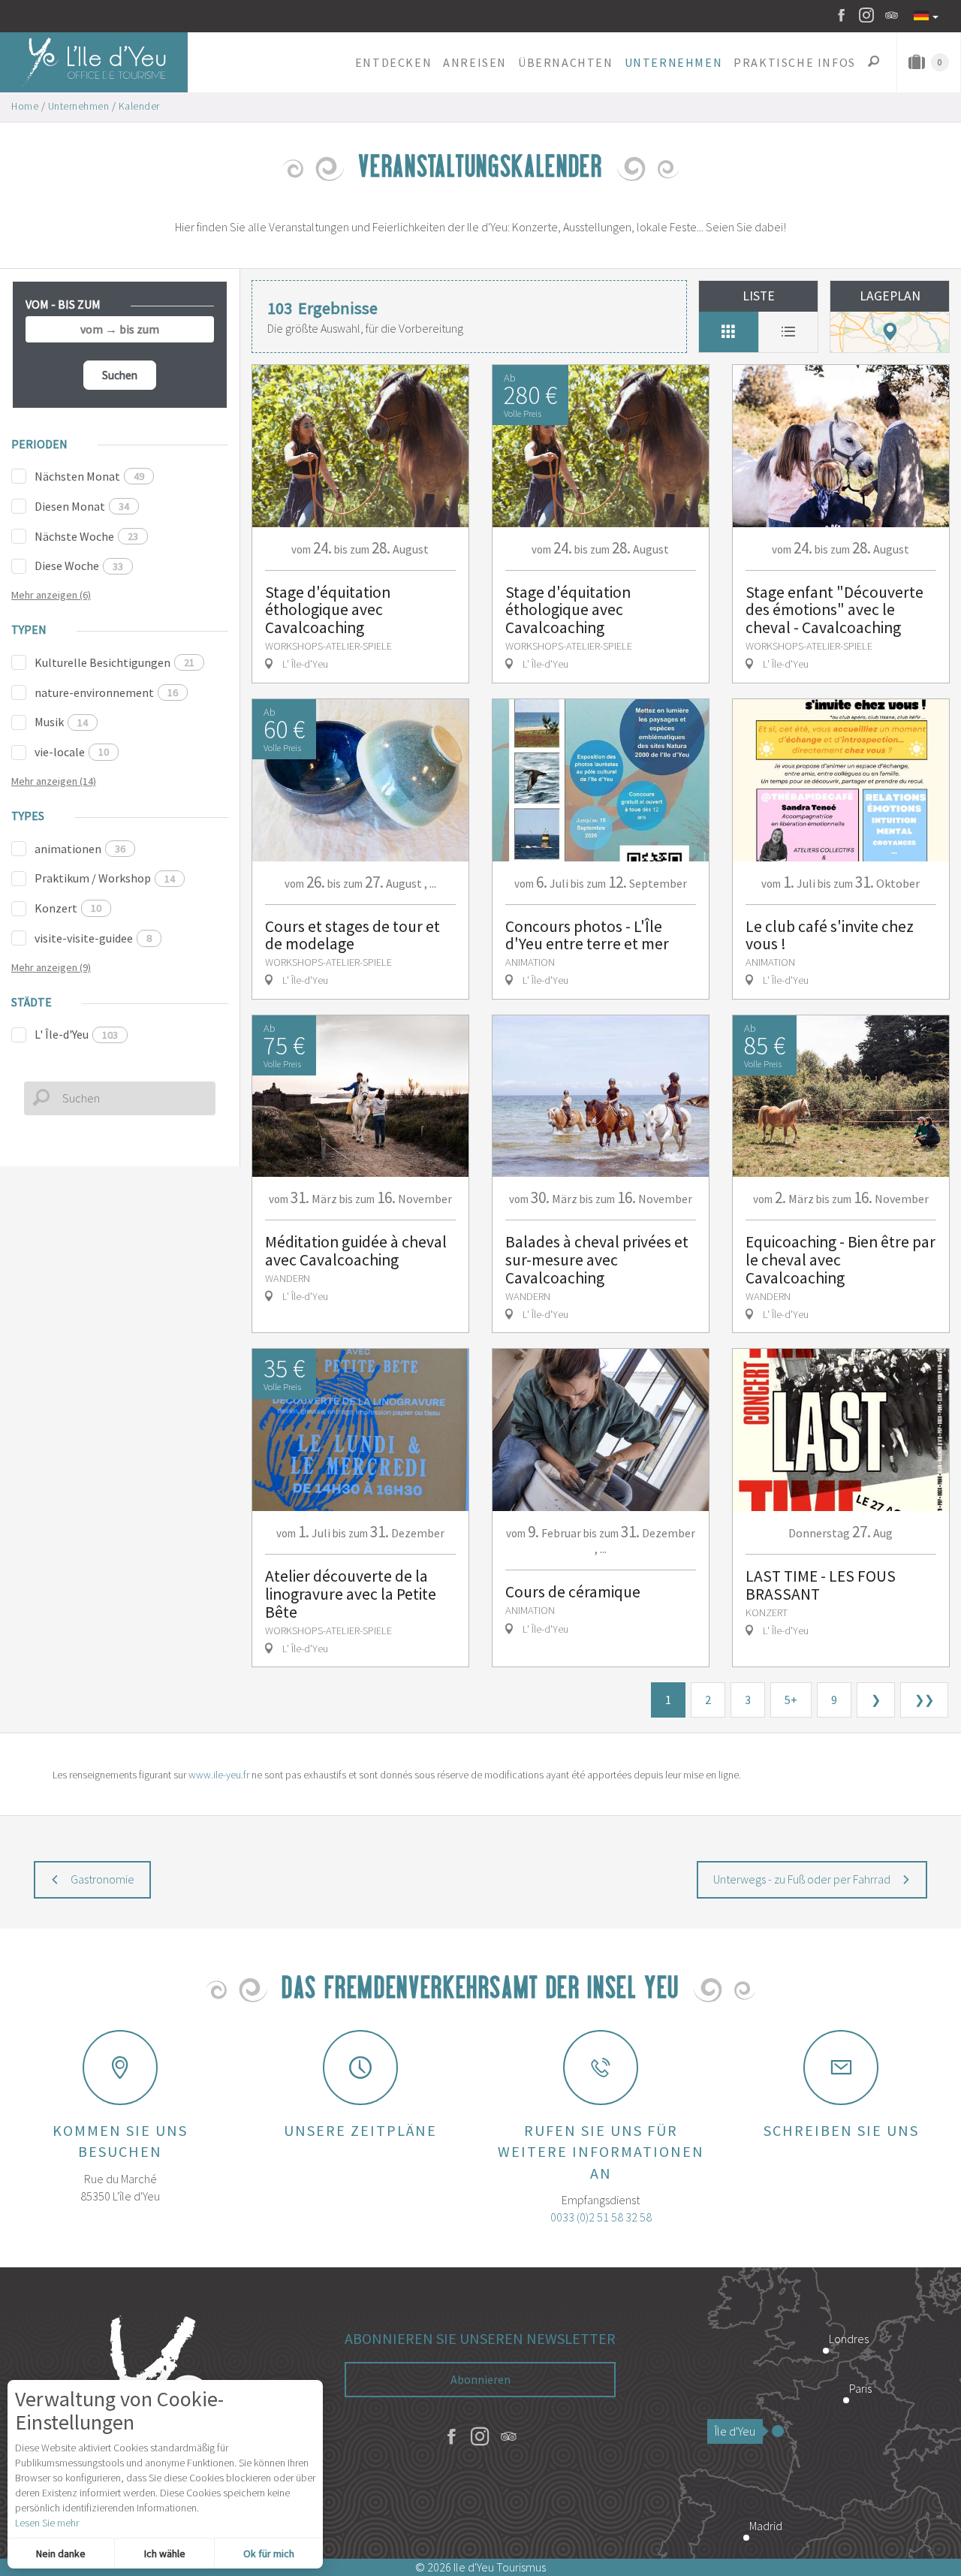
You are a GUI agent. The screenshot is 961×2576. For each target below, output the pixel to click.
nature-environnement (106, 692)
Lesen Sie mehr (47, 2523)
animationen (80, 849)
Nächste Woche (86, 536)
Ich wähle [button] (165, 2553)
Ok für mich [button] (269, 2553)
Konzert (68, 908)
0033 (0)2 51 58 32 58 (601, 2217)
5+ (791, 1700)
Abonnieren (480, 2379)
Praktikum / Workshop (105, 878)
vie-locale (72, 752)
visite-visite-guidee (93, 938)
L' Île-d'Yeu (76, 1034)
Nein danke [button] (61, 2553)
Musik (61, 722)
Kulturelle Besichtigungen (114, 662)
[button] (393, 62)
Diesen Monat (82, 506)
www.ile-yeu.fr (219, 1775)
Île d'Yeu (735, 2431)
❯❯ (924, 1700)
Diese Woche (79, 566)
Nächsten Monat (89, 476)
